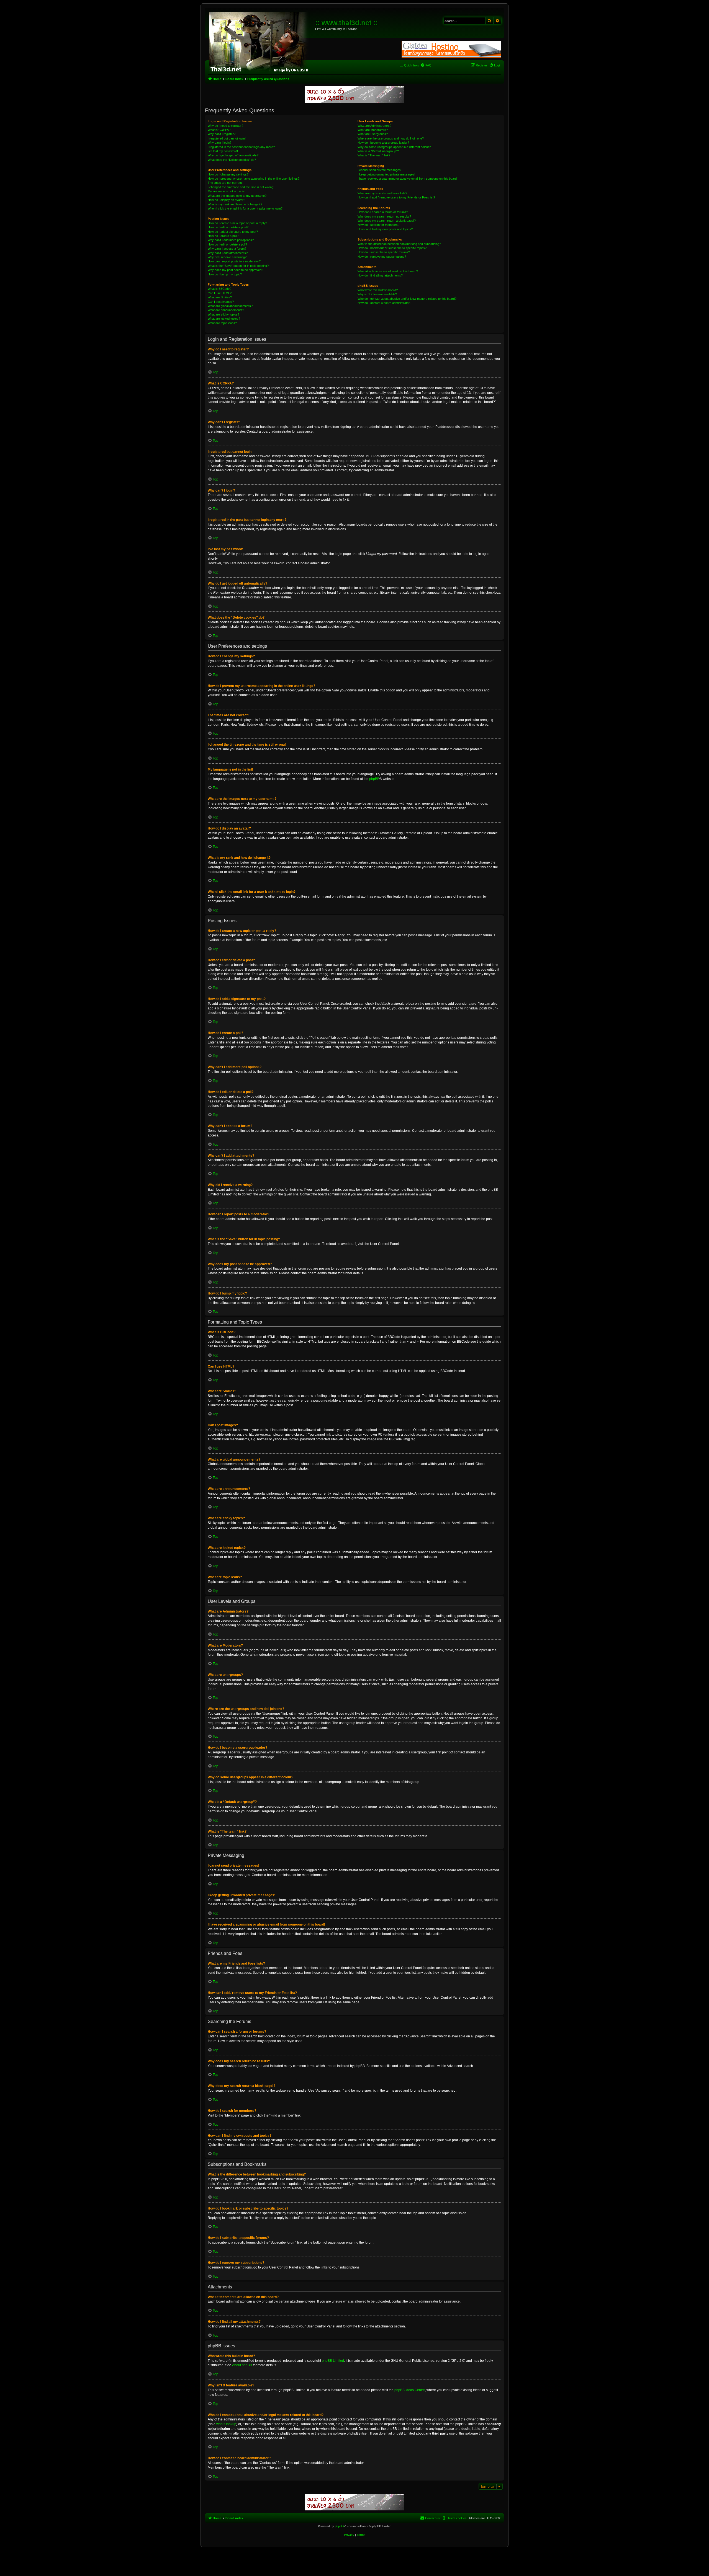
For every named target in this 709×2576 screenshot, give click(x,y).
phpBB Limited (333, 2361)
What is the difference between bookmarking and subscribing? (399, 244)
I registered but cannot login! (227, 138)
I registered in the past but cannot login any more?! (242, 147)
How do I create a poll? (223, 236)
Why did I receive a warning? (227, 257)
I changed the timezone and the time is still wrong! (241, 187)
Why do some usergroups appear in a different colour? (394, 147)
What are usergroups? (373, 134)
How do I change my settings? (228, 174)
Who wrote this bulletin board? (378, 290)
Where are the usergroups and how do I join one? (391, 138)
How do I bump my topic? (225, 274)
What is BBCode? (219, 289)
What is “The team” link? (374, 155)
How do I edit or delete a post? (228, 227)
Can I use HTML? (220, 293)
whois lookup (226, 2424)
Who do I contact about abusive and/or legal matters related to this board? (407, 299)
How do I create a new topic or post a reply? (237, 223)
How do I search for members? (378, 225)
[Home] (261, 42)
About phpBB (242, 2365)
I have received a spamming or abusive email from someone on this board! (408, 179)
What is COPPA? (219, 130)
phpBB (374, 779)
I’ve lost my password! (223, 151)
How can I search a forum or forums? (383, 212)
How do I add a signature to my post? (233, 232)
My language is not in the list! (227, 191)
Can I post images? (221, 302)
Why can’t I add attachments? (228, 253)
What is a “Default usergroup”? (378, 151)
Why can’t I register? (222, 134)
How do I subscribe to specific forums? (384, 252)
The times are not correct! (225, 183)
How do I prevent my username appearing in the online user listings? (254, 179)
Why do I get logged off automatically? (233, 155)
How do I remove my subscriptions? (382, 257)
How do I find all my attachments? (380, 275)
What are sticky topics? (224, 314)
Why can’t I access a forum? (227, 249)
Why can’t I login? (219, 143)
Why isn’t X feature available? (377, 294)
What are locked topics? (224, 319)
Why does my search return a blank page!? (387, 221)
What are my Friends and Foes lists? (382, 193)
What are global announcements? (230, 306)
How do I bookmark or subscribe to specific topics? (392, 248)
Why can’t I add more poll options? (231, 240)
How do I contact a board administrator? (384, 303)
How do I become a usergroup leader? (383, 143)
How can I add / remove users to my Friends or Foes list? (396, 197)
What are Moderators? (373, 130)
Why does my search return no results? (384, 216)
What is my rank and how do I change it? (235, 204)
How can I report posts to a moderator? (234, 261)
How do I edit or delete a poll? (227, 244)
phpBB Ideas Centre (410, 2390)
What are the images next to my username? (237, 196)
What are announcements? (226, 310)
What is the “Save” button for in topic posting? (238, 266)
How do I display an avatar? (226, 200)
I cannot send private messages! (380, 170)
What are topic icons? (222, 323)
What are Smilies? (220, 297)
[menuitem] (426, 65)
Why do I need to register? (225, 126)
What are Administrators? (374, 126)
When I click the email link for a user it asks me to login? (245, 208)
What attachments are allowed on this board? (388, 271)
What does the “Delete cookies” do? (232, 160)
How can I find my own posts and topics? (385, 229)
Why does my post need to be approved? (235, 270)
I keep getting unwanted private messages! (386, 174)
